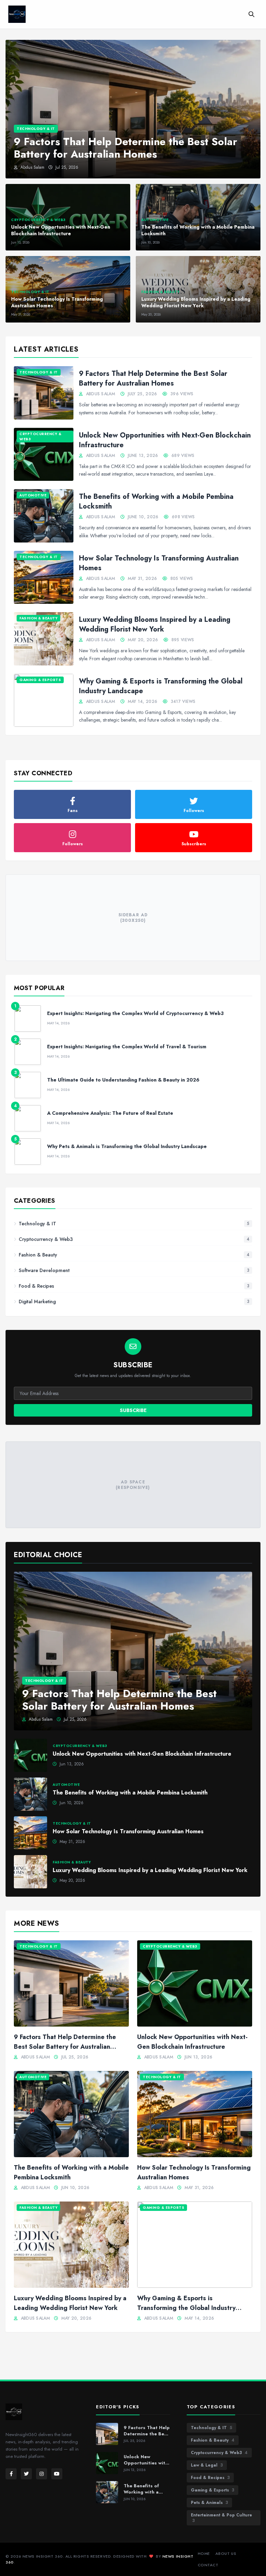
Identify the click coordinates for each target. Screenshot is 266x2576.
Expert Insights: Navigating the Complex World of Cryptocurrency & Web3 (135, 1013)
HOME (204, 2553)
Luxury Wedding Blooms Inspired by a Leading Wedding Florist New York (155, 624)
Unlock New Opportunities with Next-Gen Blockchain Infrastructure (165, 440)
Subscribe (133, 1410)
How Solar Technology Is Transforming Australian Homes (159, 563)
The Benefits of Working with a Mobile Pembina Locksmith (156, 501)
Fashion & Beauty (213, 2440)
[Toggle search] (251, 14)
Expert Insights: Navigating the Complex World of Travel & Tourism (127, 1047)
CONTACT (208, 2565)
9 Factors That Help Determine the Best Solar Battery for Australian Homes (153, 378)
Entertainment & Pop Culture (221, 2518)
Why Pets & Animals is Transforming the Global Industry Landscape (127, 1146)
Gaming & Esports (212, 2490)
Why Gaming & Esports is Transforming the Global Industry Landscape (161, 686)
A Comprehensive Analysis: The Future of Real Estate (110, 1113)
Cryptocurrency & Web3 (219, 2453)
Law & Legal (207, 2465)
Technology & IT (211, 2428)
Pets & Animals (209, 2503)
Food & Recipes (210, 2478)
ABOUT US (226, 2553)
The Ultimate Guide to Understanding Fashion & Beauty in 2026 (123, 1080)
